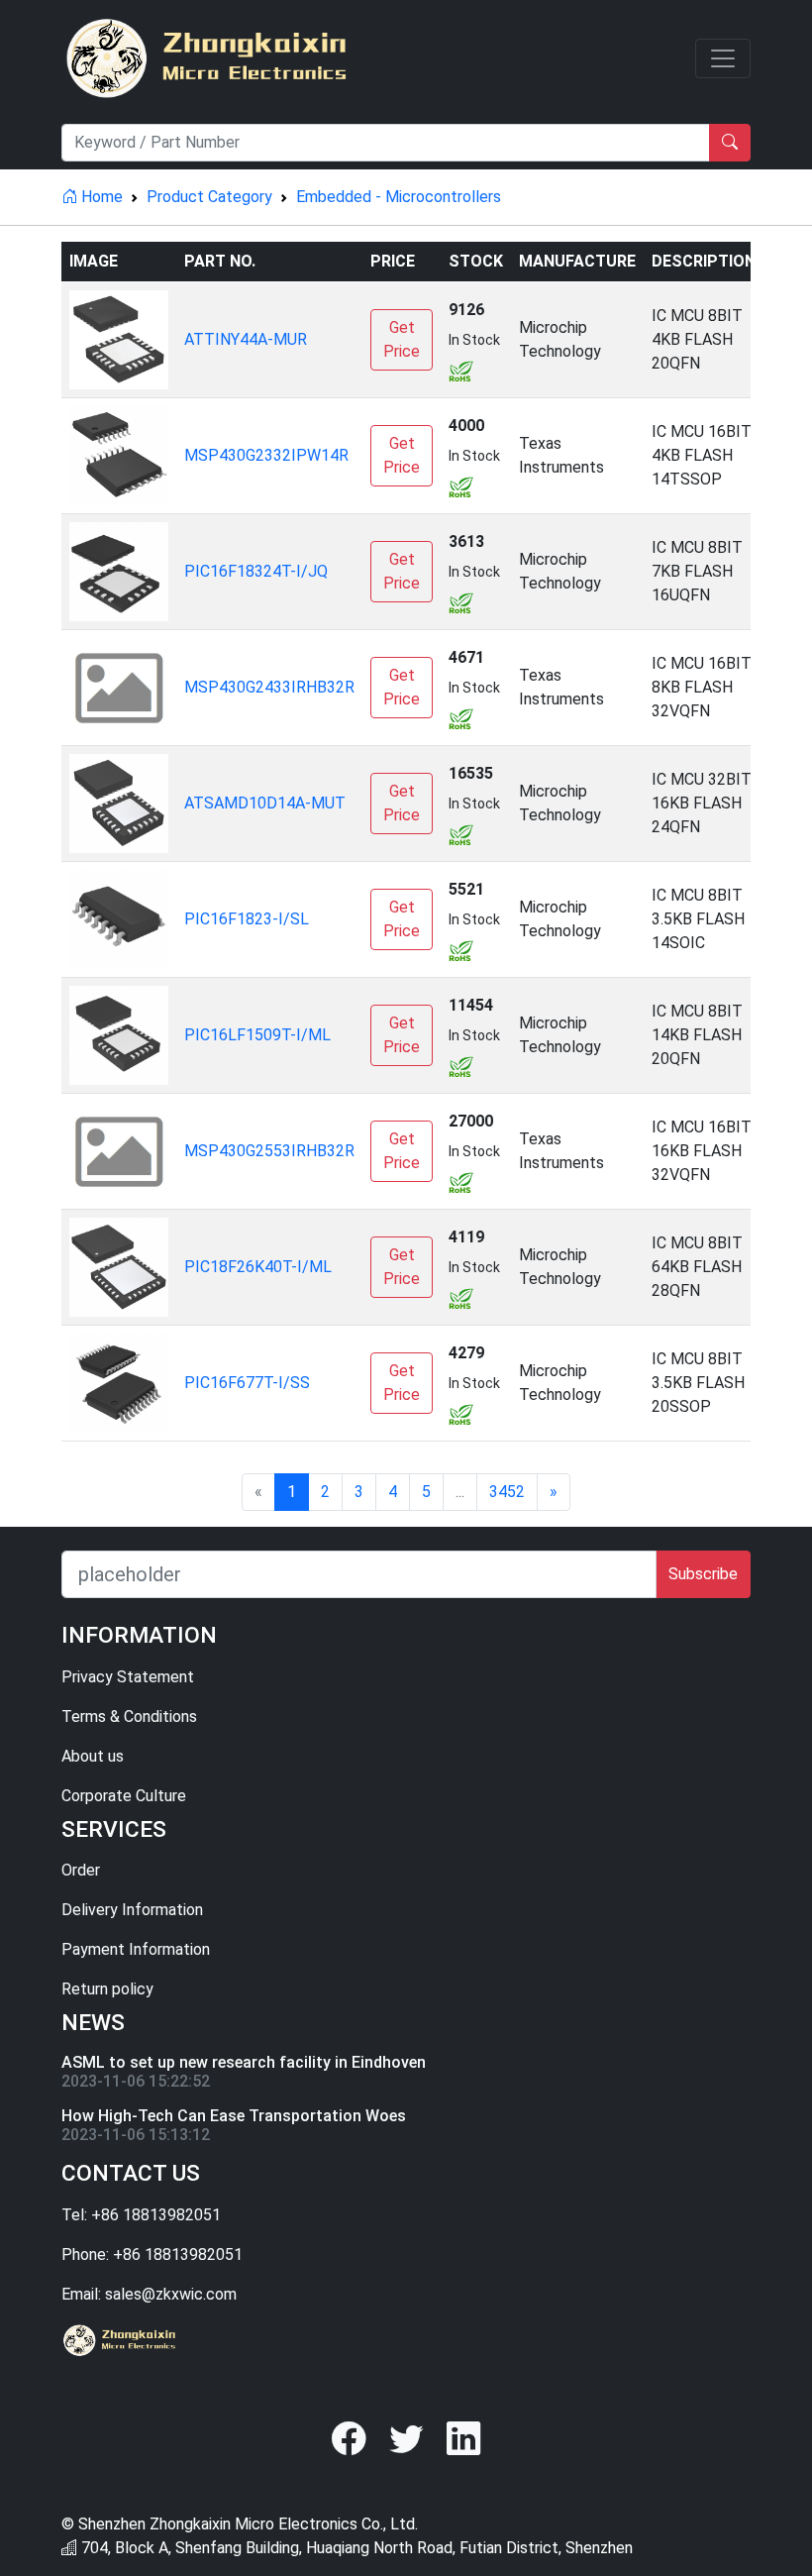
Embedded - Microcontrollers (399, 197)
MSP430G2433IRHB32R (269, 687)
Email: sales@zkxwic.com (149, 2294)
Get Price (402, 339)
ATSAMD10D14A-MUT (265, 803)
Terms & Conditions (129, 1717)
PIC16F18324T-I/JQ (256, 571)
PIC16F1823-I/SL (247, 919)
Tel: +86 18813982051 (141, 2215)
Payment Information (136, 1949)
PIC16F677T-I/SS (247, 1383)
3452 (507, 1492)
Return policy (107, 1989)
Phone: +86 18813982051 (152, 2254)
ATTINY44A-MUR (246, 339)
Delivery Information (132, 1910)
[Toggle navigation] (723, 58)
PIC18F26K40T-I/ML (258, 1267)
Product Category (209, 197)
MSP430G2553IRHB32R (269, 1151)
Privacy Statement (128, 1677)
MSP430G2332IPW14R (266, 455)
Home (100, 197)
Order (81, 1870)
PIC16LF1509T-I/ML (257, 1035)
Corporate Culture (124, 1796)
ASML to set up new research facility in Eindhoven (244, 2062)
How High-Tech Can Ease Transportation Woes (234, 2116)
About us (93, 1756)
